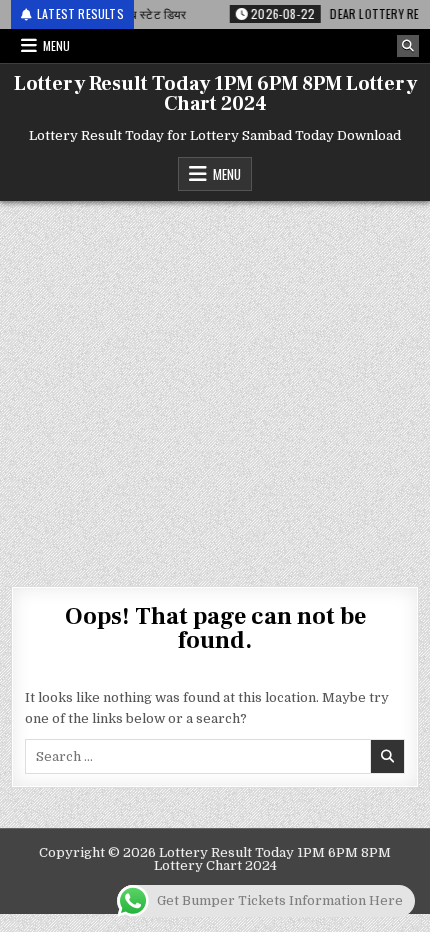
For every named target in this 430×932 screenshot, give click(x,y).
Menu (56, 45)
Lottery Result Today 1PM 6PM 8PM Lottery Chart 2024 (215, 94)
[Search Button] (408, 46)
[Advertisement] (215, 383)
